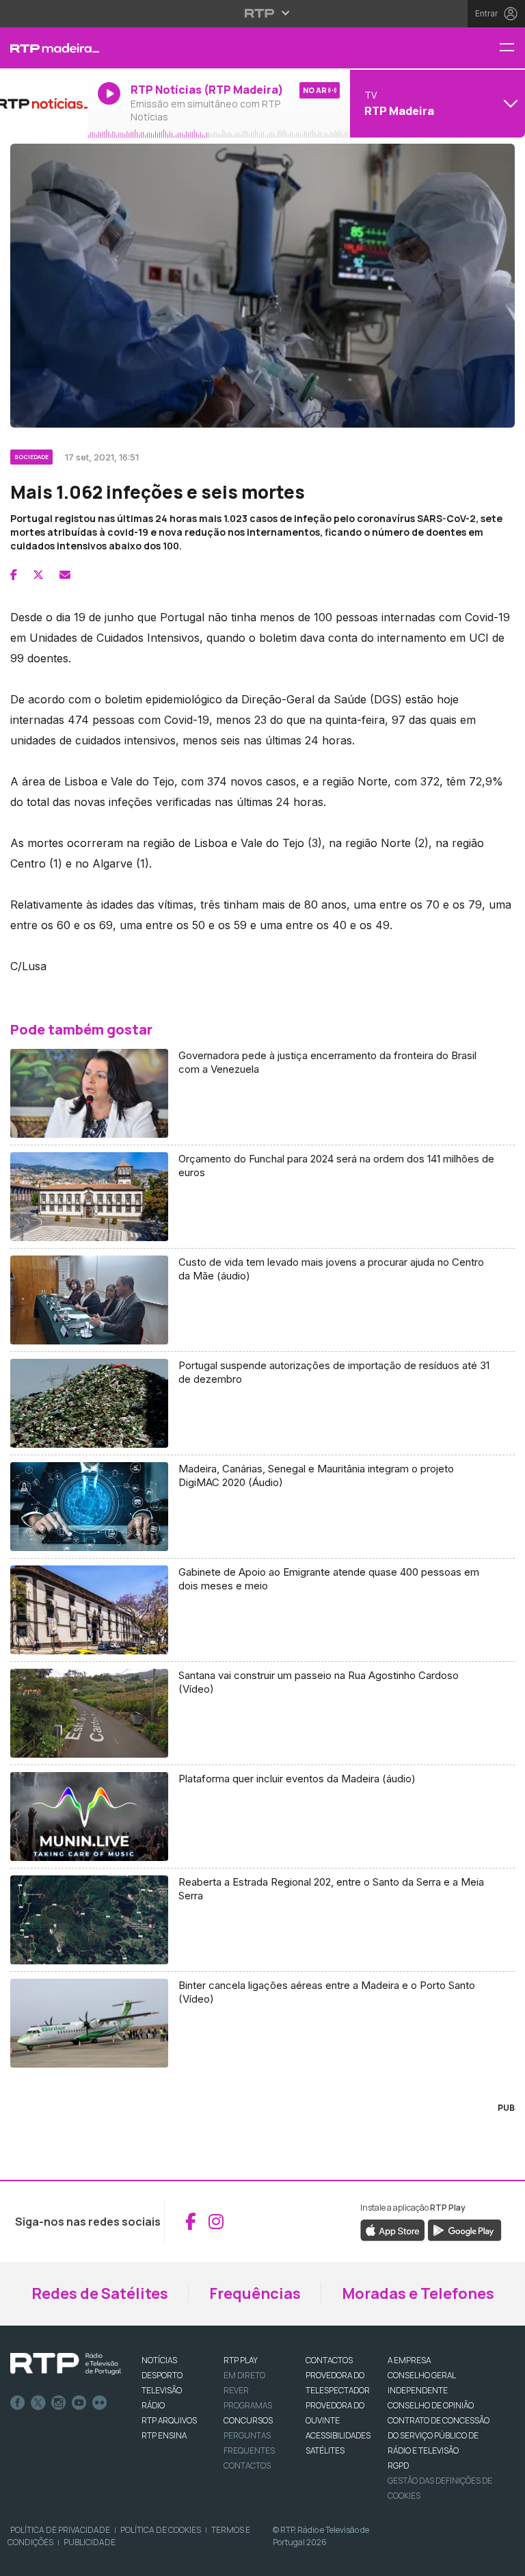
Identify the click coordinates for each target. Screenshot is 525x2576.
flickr (100, 2403)
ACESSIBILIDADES (338, 2435)
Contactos (247, 2466)
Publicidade (90, 2542)
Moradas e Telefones (418, 2293)
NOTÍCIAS (159, 2360)
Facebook (18, 2403)
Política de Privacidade (60, 2530)
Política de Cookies (161, 2530)
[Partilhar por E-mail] (65, 575)
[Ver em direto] (44, 103)
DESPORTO (162, 2375)
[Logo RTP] (66, 2364)
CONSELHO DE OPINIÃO (431, 2405)
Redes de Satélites (100, 2293)
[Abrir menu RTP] (263, 13)
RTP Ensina (164, 2435)
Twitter (38, 2403)
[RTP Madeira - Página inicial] (44, 48)
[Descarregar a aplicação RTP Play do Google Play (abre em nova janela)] (465, 2229)
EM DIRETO (244, 2375)
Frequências (255, 2293)
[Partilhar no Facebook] (14, 575)
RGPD (398, 2466)
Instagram (59, 2403)
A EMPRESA (409, 2360)
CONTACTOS (329, 2360)
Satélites (325, 2450)
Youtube (79, 2403)
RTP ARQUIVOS (169, 2420)
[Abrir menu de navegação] (512, 48)
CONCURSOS (248, 2420)
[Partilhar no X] (38, 575)
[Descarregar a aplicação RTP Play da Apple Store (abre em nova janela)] (393, 2229)
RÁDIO (153, 2405)
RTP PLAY (241, 2360)
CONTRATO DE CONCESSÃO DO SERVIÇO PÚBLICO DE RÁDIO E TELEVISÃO (439, 2435)
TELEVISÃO (162, 2390)
